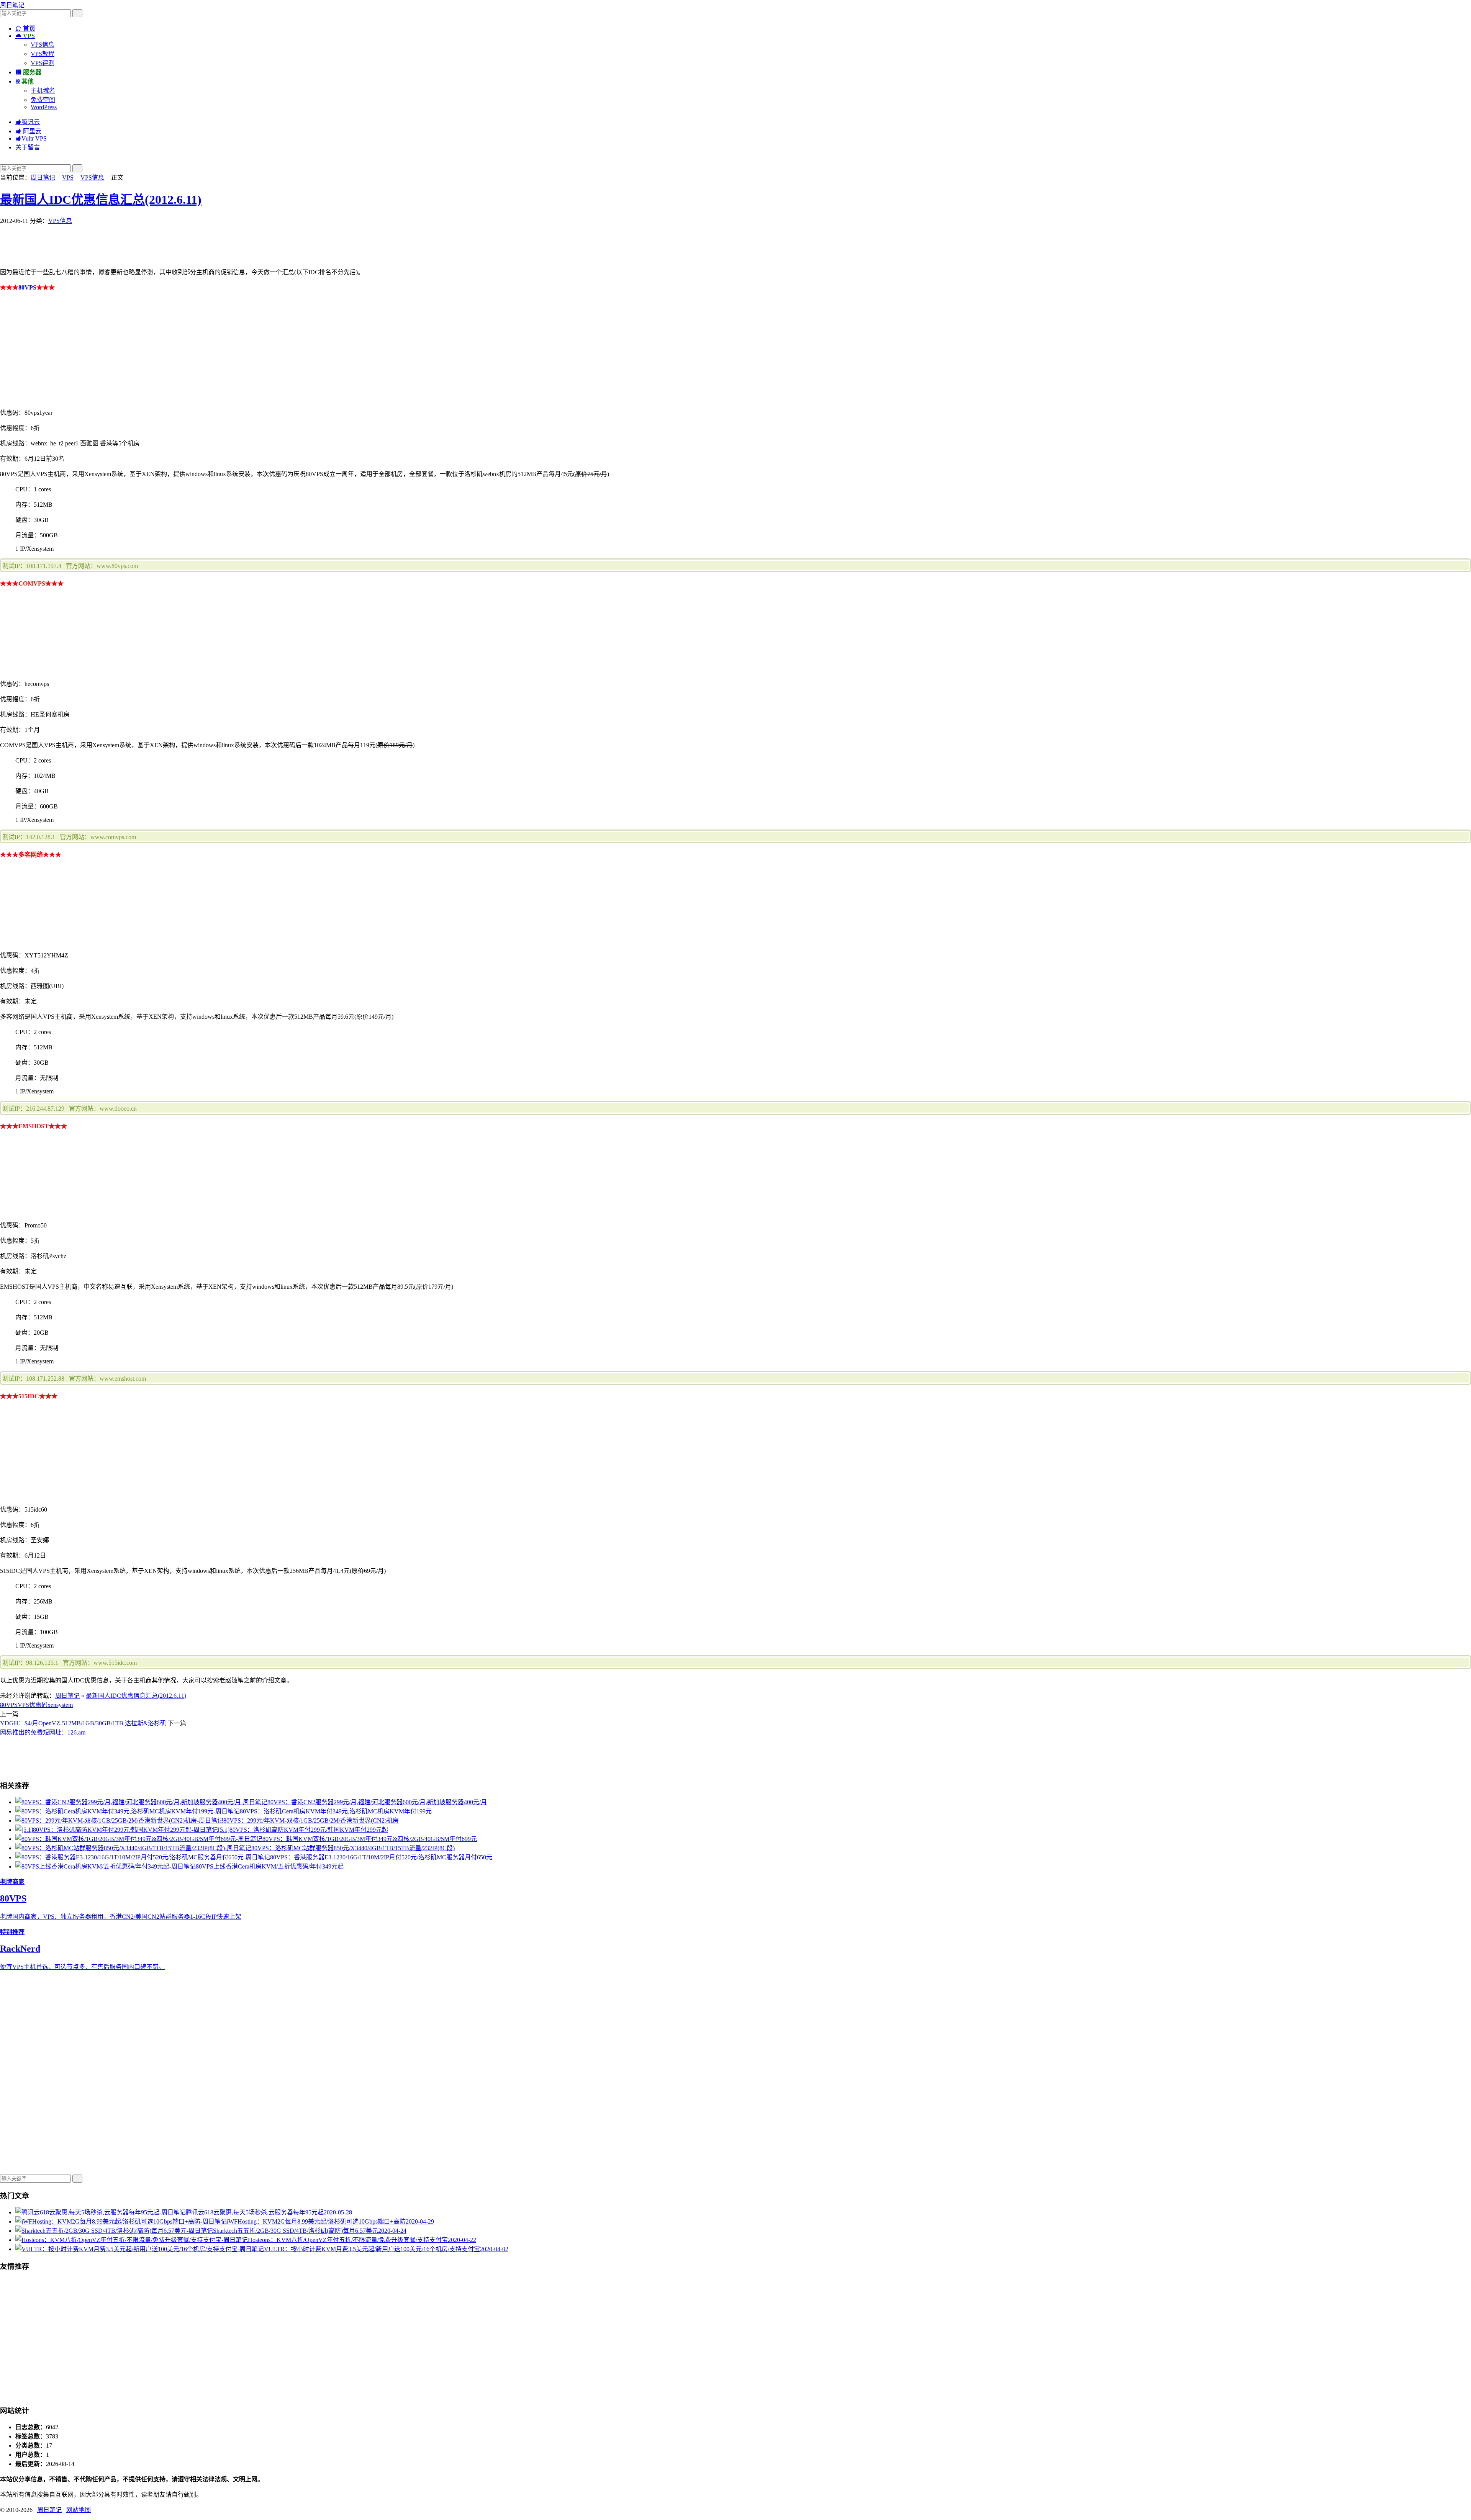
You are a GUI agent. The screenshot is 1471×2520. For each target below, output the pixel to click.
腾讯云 (28, 122)
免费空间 (43, 100)
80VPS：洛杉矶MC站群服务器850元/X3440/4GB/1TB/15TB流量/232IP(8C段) (353, 1848)
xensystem (60, 1705)
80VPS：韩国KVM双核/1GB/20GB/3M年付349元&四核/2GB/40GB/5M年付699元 (370, 1839)
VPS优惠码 (33, 1705)
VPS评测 (43, 63)
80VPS (27, 287)
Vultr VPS (31, 138)
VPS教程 (43, 54)
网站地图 (79, 2510)
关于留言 (28, 147)
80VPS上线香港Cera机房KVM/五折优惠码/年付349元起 (270, 1866)
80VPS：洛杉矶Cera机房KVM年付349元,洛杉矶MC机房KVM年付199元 (336, 1811)
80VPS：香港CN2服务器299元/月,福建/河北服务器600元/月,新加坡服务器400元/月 (377, 1802)
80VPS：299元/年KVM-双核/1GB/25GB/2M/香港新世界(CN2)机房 (311, 1820)
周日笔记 (12, 5)
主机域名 (43, 91)
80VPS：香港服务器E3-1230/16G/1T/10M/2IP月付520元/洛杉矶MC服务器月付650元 (381, 1857)
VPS (68, 178)
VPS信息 (43, 45)
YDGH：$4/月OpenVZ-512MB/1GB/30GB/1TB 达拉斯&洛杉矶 (83, 1723)
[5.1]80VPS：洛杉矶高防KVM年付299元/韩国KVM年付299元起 (303, 1830)
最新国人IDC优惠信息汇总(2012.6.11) (101, 200)
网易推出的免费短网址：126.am (43, 1732)
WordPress (44, 107)
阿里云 (28, 131)
